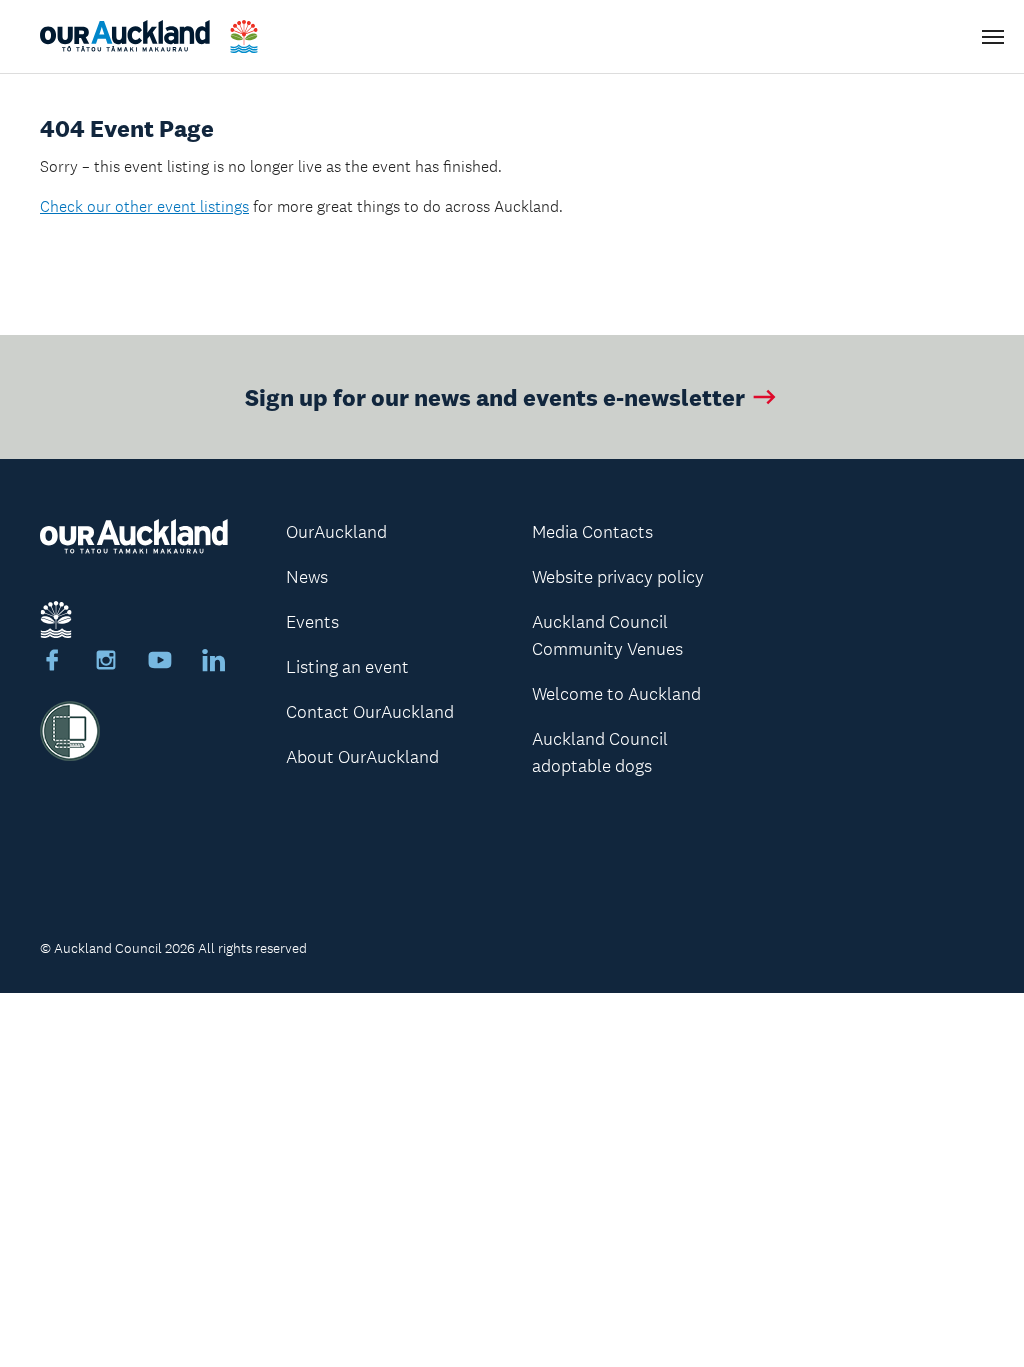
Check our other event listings (144, 206)
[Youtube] (160, 663)
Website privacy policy (618, 577)
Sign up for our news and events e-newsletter (495, 396)
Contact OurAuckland (370, 712)
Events (312, 622)
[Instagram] (106, 663)
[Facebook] (52, 663)
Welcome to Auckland (616, 694)
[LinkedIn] (214, 663)
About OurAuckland (362, 757)
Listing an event (347, 667)
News (307, 577)
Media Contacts (592, 532)
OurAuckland (336, 532)
